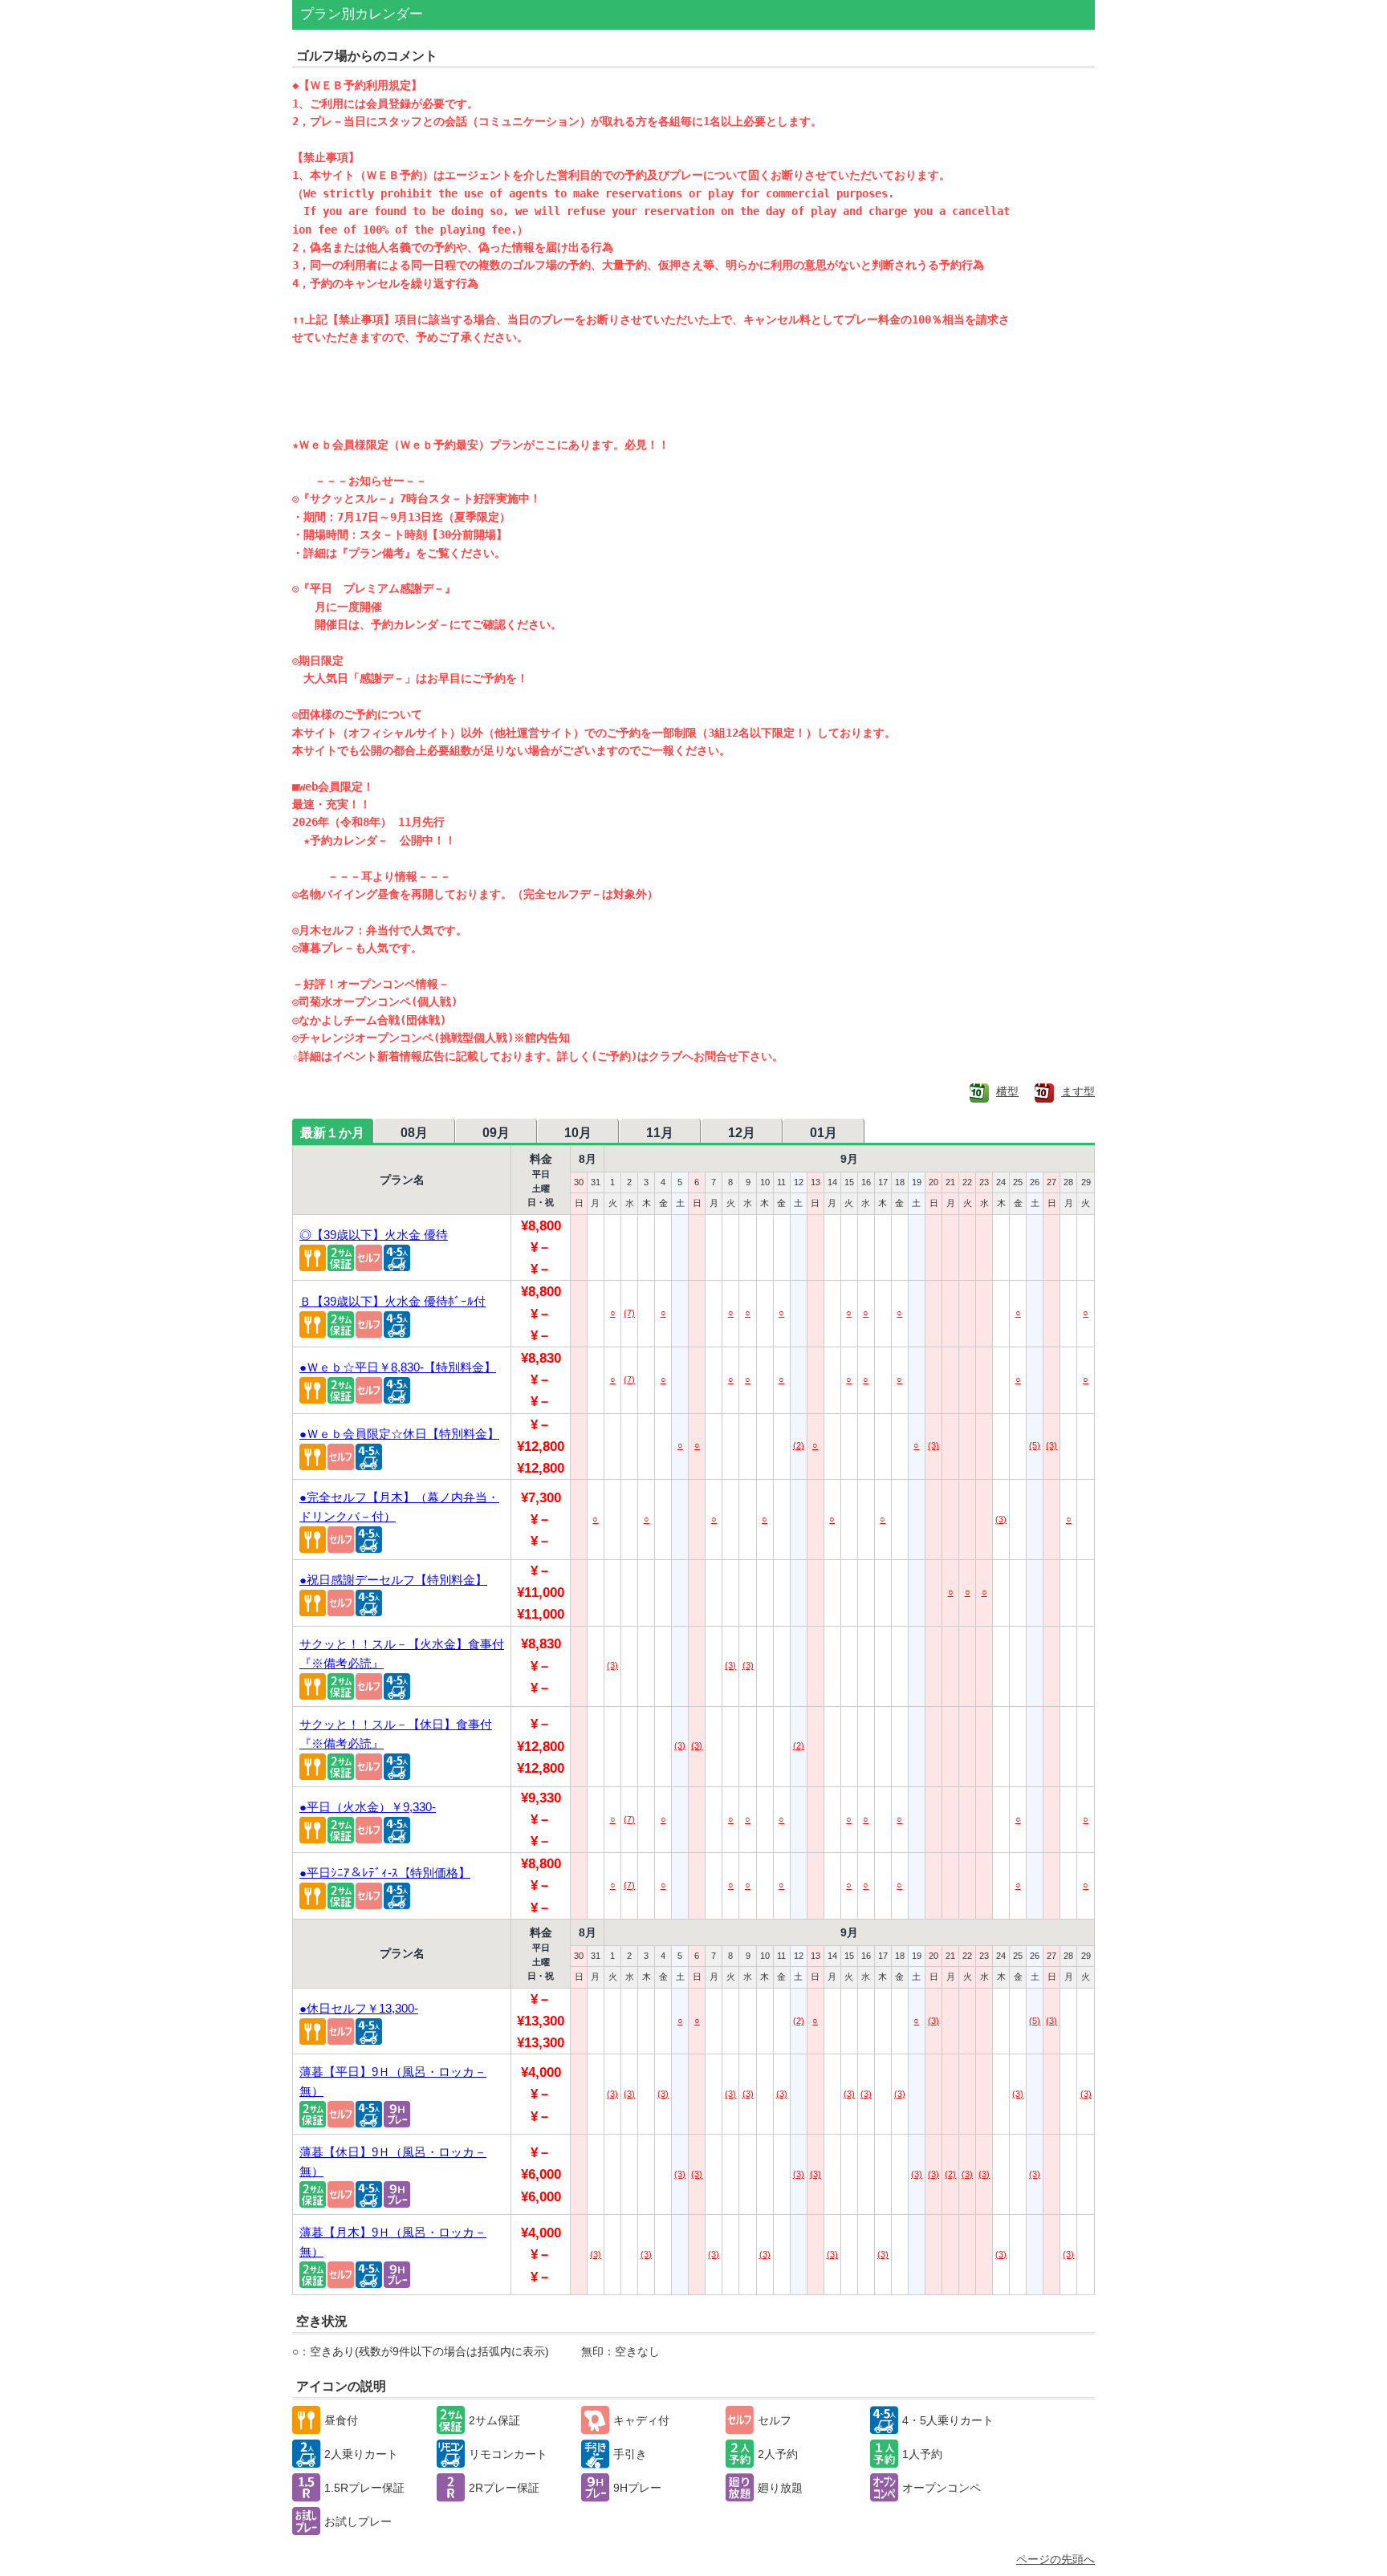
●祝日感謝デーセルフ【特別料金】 (393, 1580)
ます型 (1078, 1091)
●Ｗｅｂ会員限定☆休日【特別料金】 (399, 1434)
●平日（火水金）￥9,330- (368, 1807)
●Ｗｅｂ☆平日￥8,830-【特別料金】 (398, 1367)
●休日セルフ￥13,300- (359, 2008)
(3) (933, 1445)
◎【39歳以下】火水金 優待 (374, 1235)
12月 (742, 1133)
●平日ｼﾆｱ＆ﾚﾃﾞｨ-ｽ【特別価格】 (385, 1873)
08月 (414, 1133)
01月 (824, 1133)
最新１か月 (332, 1133)
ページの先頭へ (1056, 2559)
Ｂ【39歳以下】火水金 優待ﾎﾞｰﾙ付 (393, 1301)
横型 (1007, 1091)
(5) (1035, 1445)
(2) (799, 1445)
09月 (496, 1133)
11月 (660, 1133)
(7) (629, 1313)
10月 (578, 1133)
